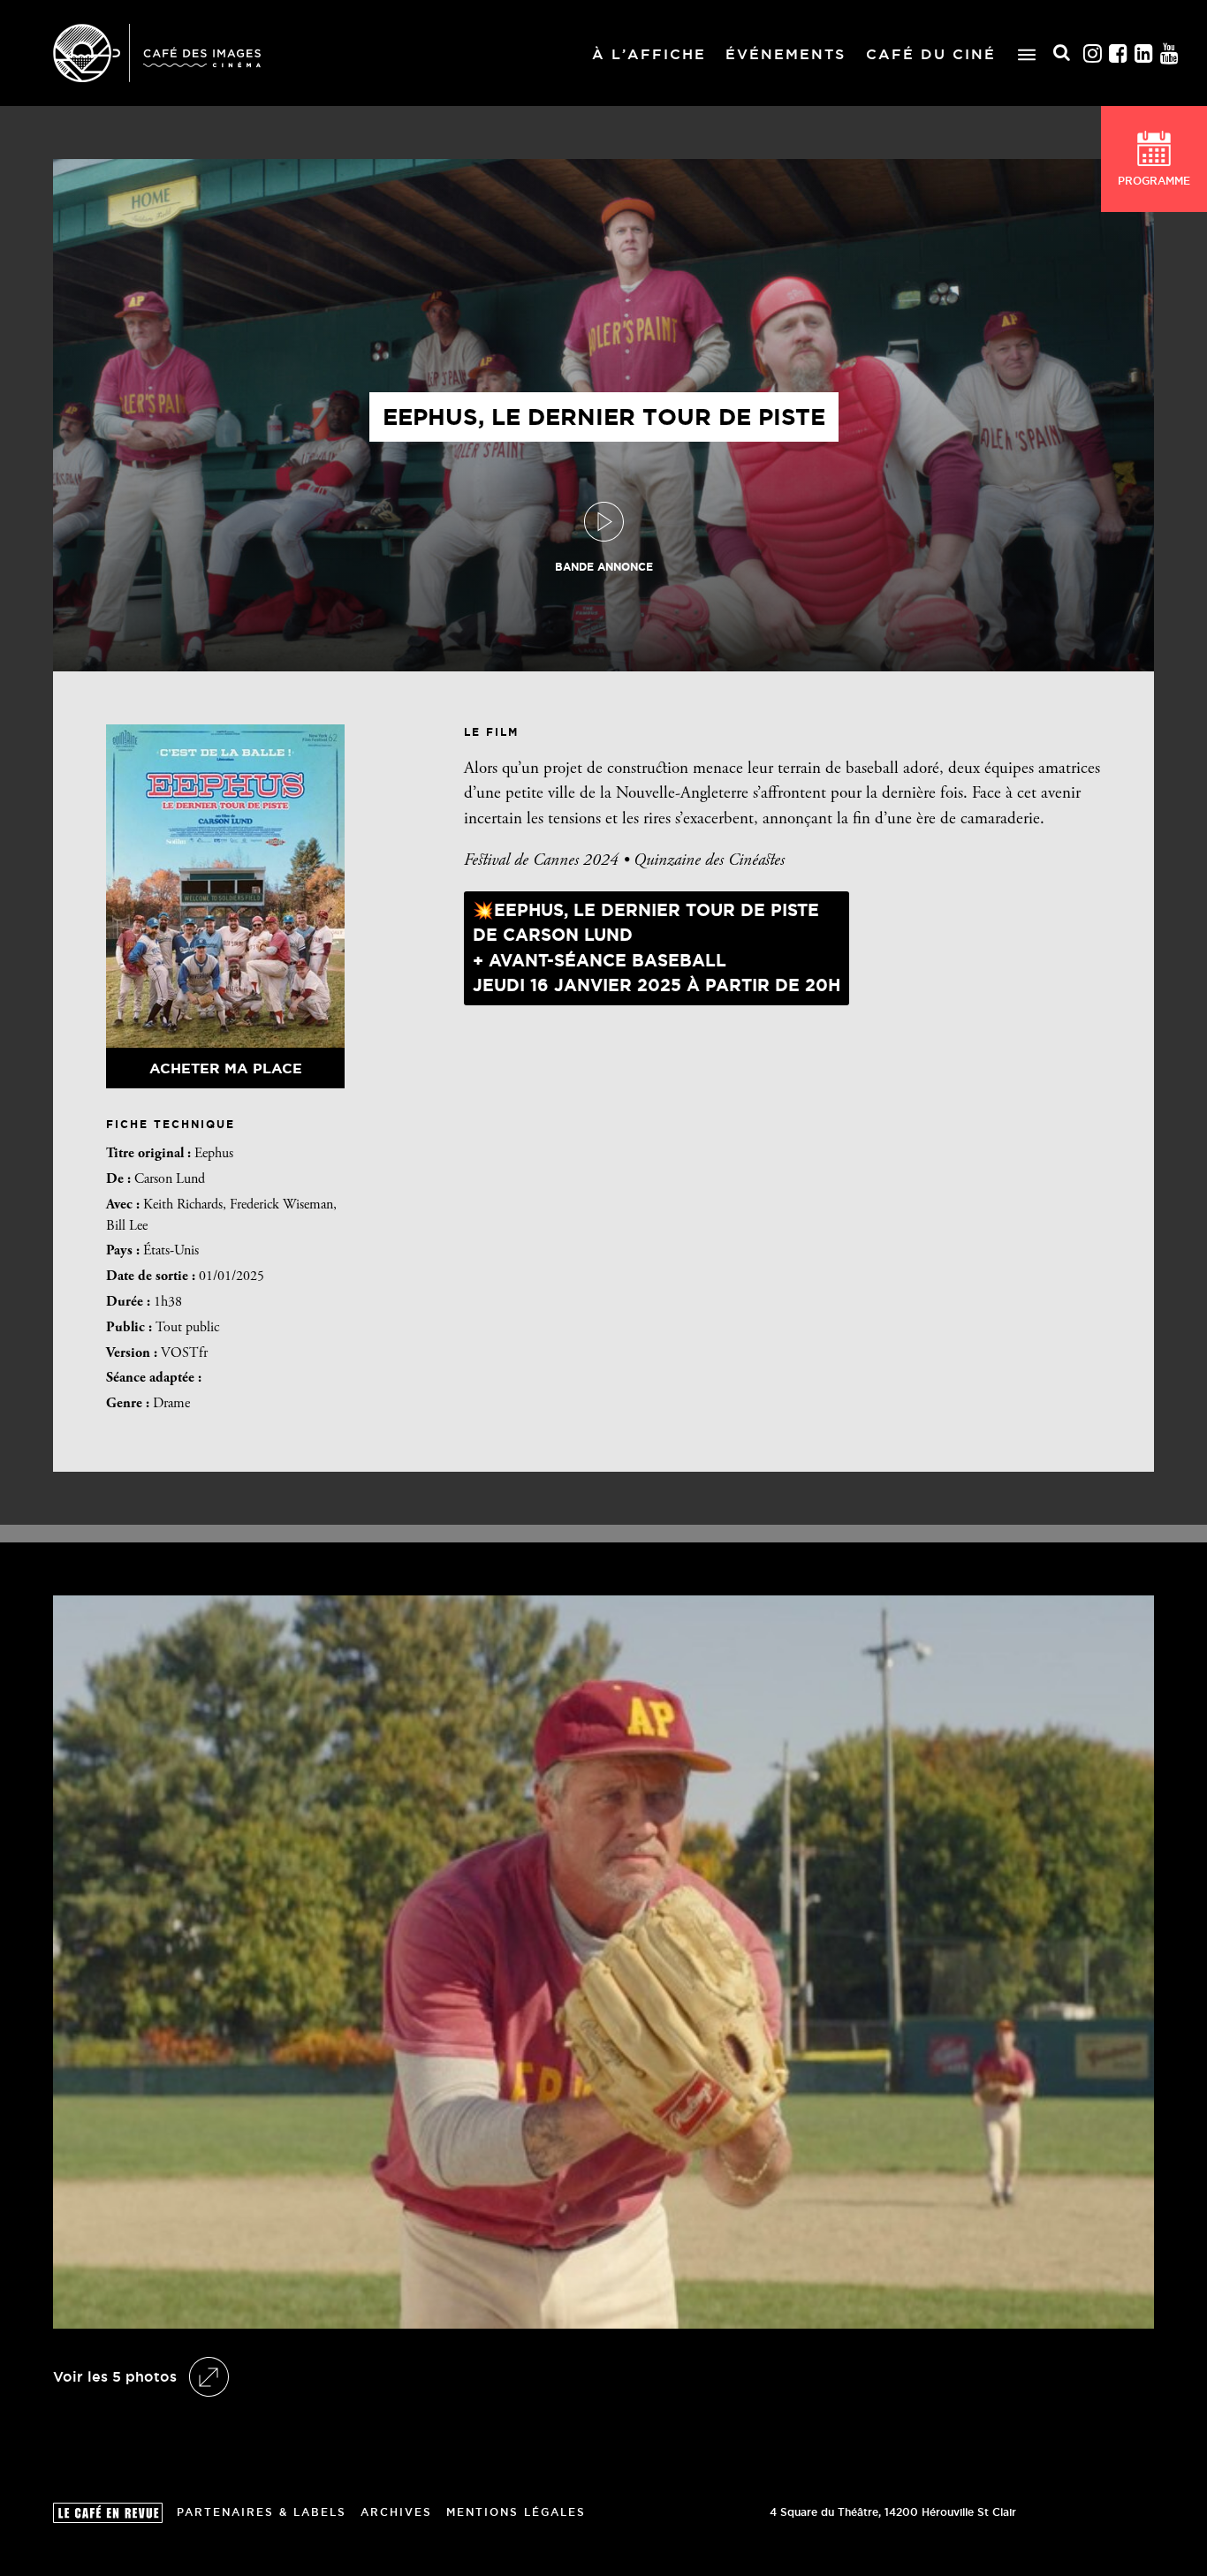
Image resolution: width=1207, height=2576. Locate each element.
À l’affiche (649, 54)
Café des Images (157, 53)
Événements (786, 54)
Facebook (1119, 53)
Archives (396, 2512)
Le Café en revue (108, 2513)
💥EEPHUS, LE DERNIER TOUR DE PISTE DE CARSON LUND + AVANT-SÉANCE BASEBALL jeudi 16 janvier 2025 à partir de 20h (657, 948)
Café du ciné (931, 54)
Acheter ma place (226, 1068)
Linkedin (1144, 53)
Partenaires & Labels (262, 2512)
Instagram (1093, 53)
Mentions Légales (516, 2512)
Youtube (1170, 53)
